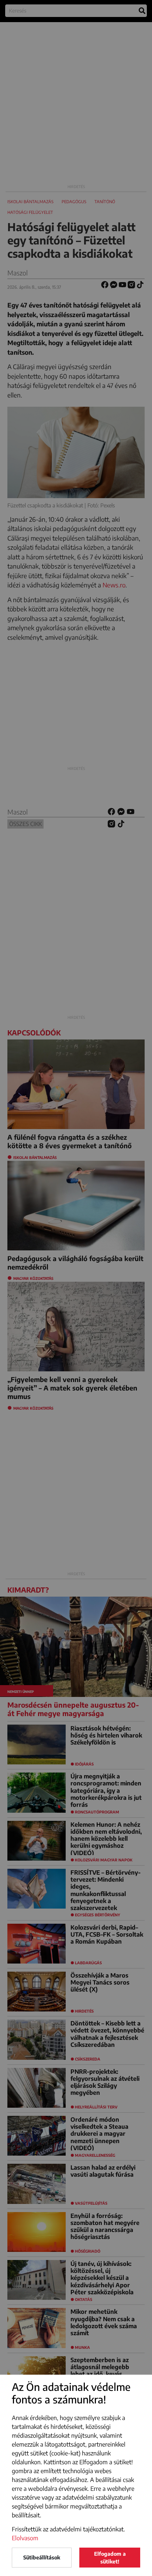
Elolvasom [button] (25, 2538)
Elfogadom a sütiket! (110, 2558)
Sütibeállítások (42, 2557)
